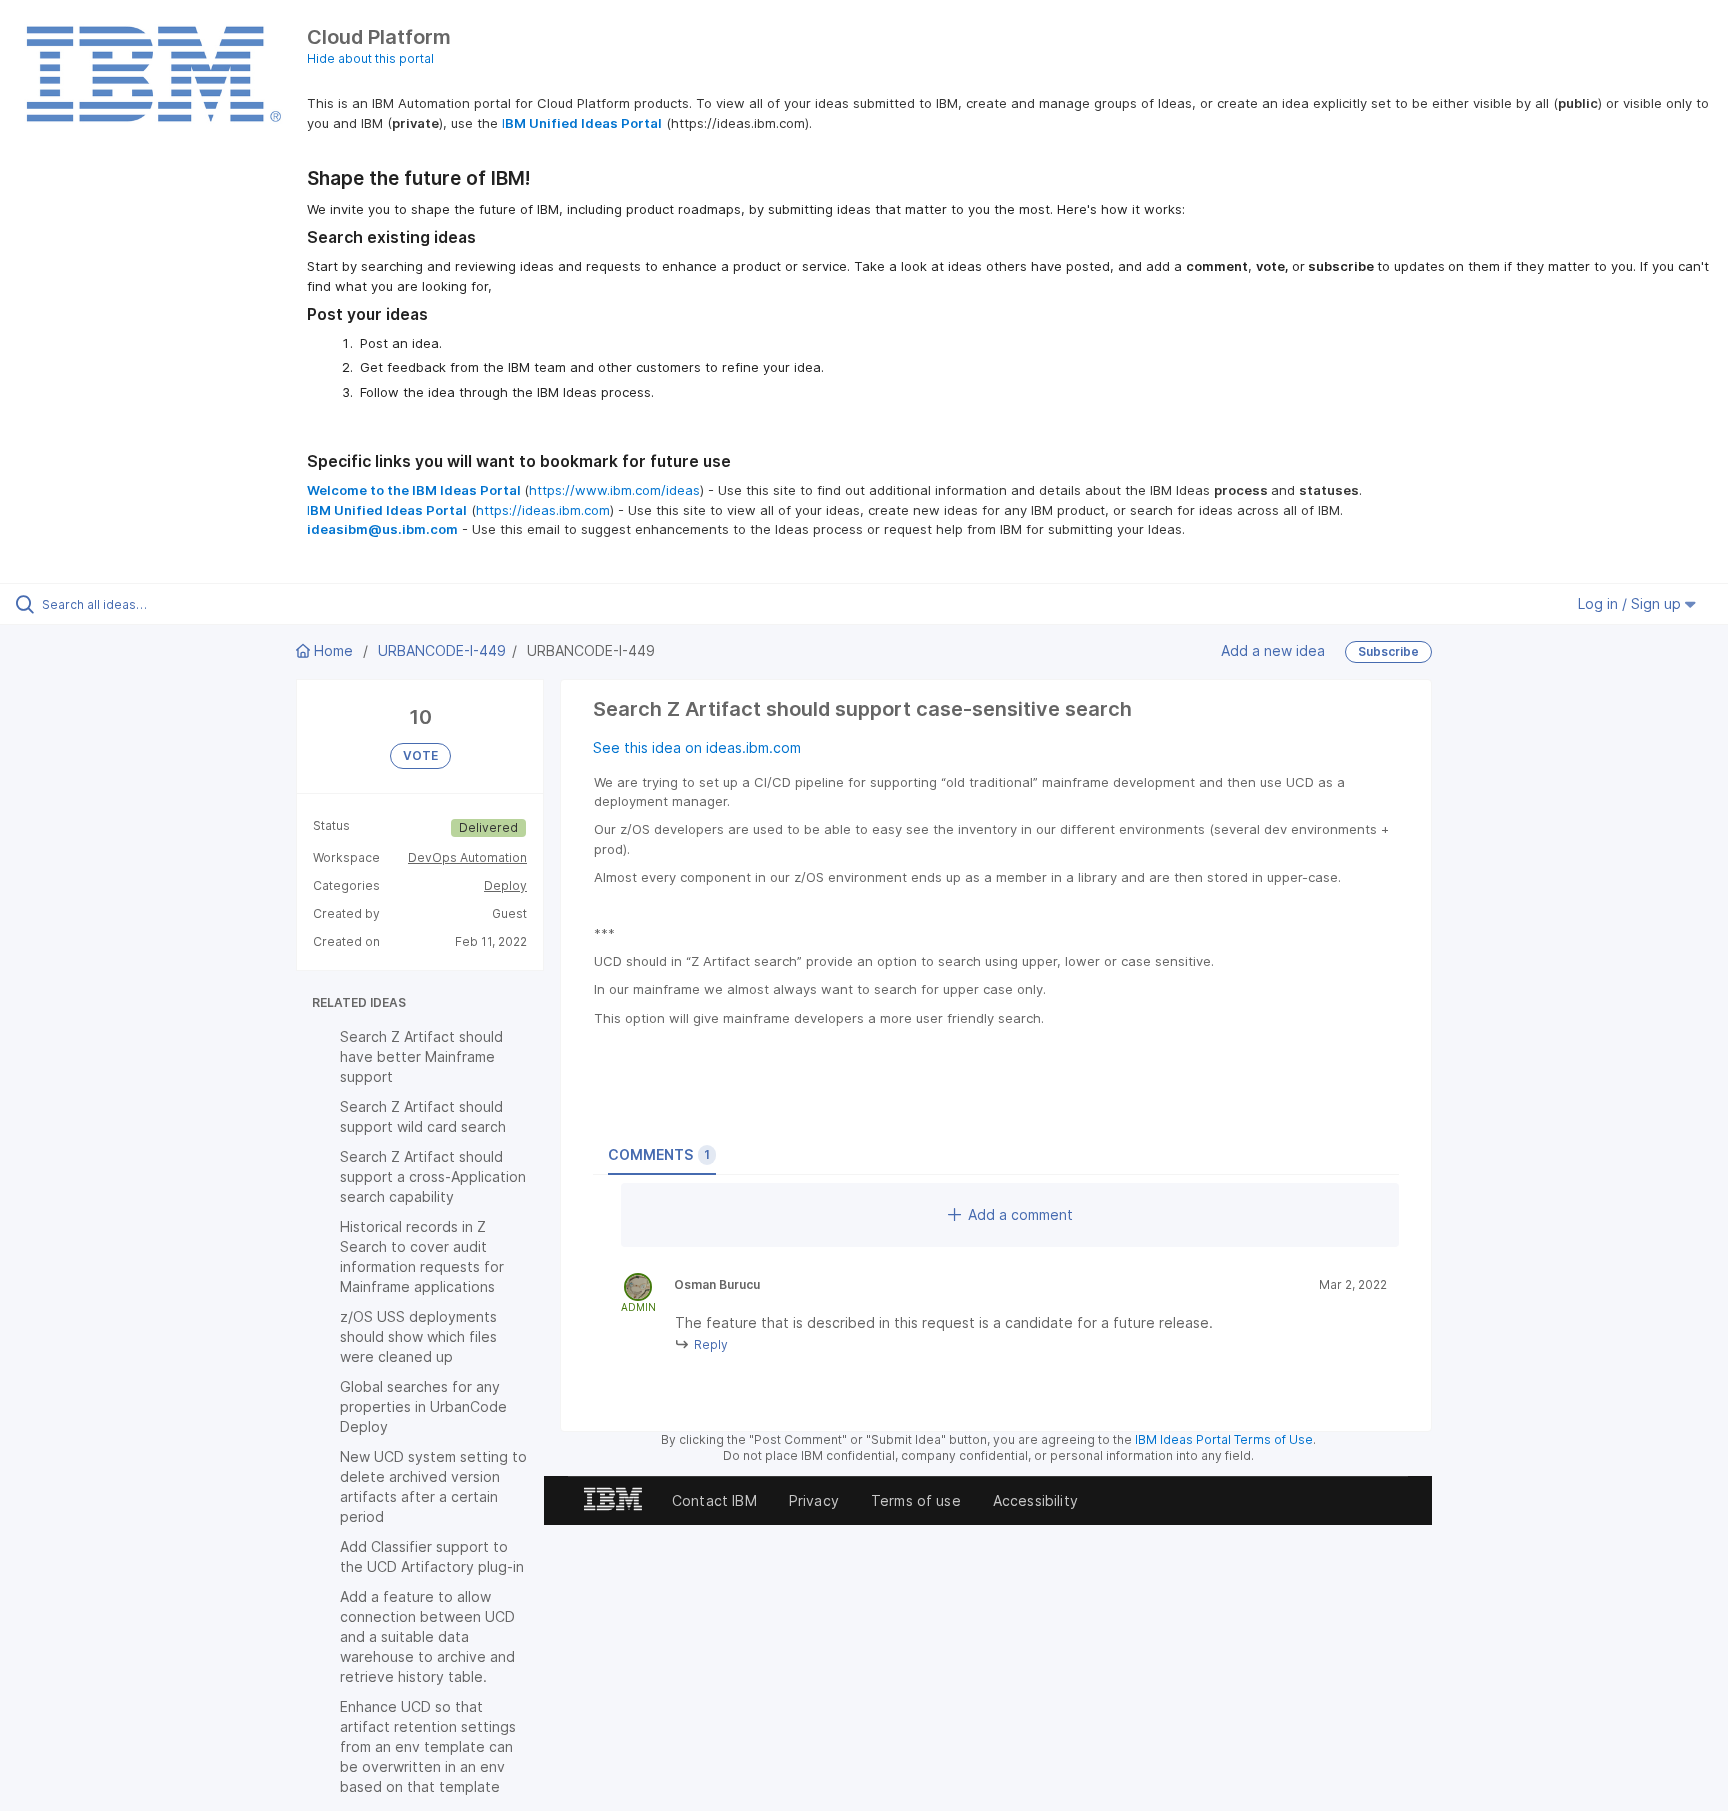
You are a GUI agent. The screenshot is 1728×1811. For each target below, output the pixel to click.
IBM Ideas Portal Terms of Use (1224, 1439)
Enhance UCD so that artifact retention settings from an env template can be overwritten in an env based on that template (428, 1746)
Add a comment (1020, 1214)
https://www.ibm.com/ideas (614, 490)
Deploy (505, 885)
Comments (659, 1154)
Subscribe (1388, 651)
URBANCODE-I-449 (442, 650)
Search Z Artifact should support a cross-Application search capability (433, 1176)
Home (333, 650)
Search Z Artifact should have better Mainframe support (421, 1056)
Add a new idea (1273, 650)
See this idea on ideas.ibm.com (697, 747)
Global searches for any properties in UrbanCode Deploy (423, 1406)
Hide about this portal (370, 58)
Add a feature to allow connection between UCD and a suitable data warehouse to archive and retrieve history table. (427, 1636)
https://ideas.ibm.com (543, 510)
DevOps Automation (467, 857)
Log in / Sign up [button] (1631, 603)
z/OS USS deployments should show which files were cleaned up (418, 1336)
